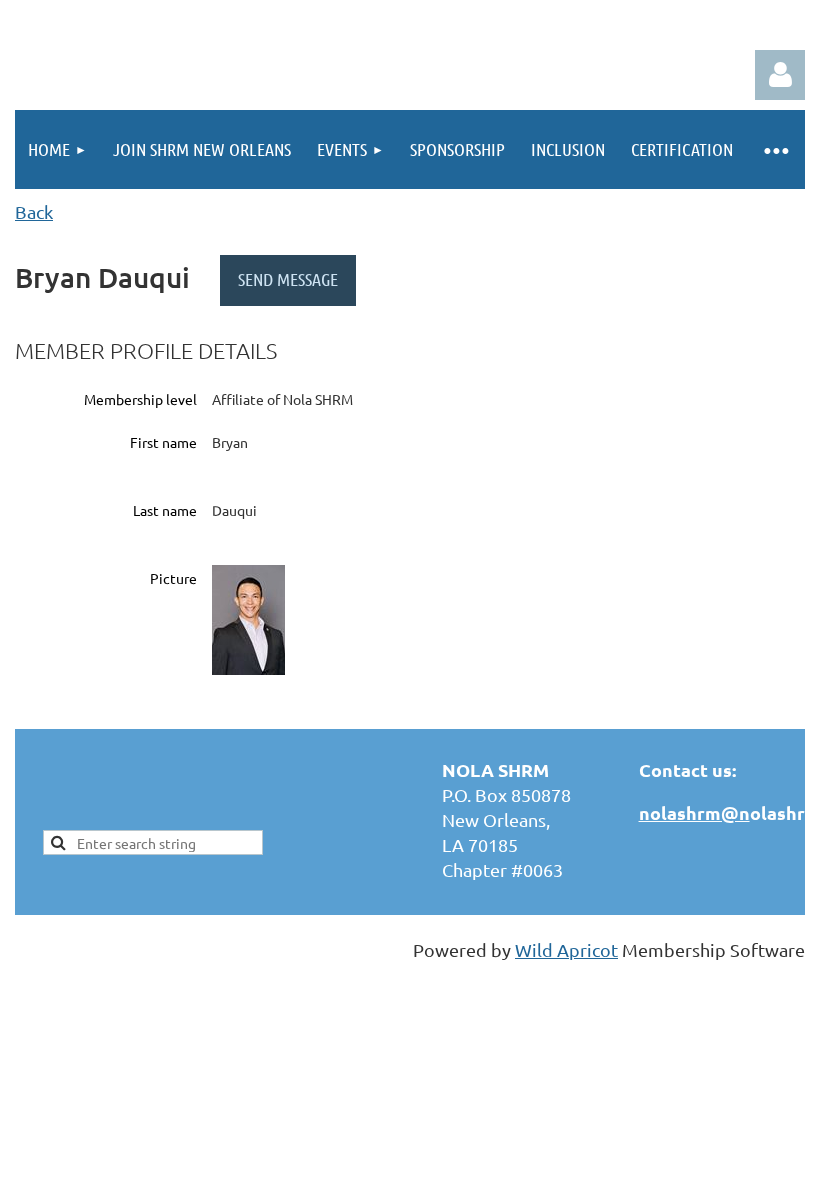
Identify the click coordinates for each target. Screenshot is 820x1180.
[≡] (775, 149)
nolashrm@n (694, 812)
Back (34, 211)
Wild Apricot (566, 949)
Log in (780, 75)
